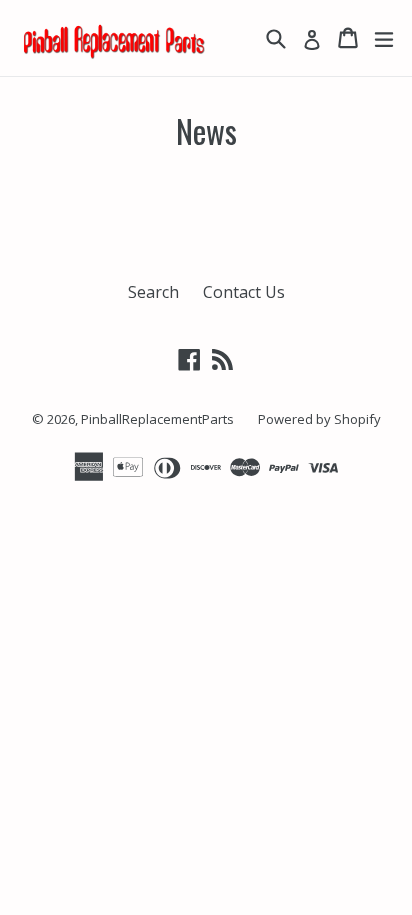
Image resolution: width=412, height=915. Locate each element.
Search (153, 292)
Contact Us (244, 292)
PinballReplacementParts (157, 419)
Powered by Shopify (319, 419)
